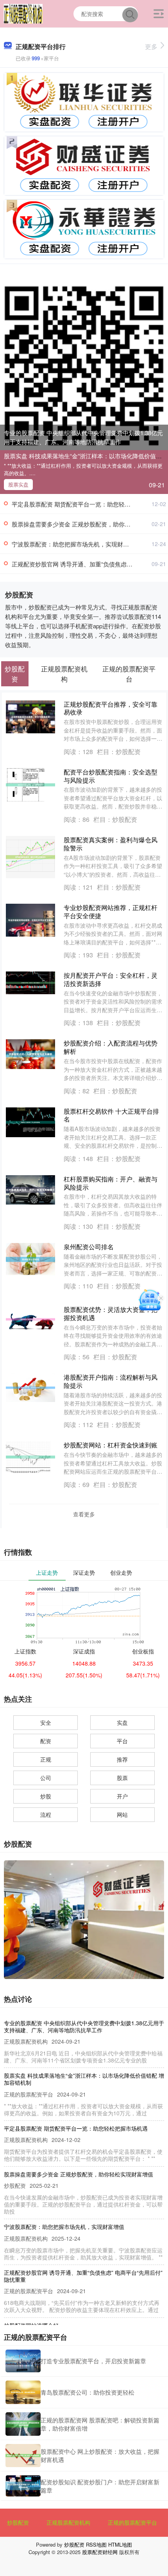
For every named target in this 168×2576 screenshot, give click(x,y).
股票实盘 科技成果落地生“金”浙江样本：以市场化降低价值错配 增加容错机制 (84, 2079)
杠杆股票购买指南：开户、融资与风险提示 (111, 1183)
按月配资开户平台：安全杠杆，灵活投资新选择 (111, 979)
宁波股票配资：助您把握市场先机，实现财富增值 (76, 544)
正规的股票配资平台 (132, 2522)
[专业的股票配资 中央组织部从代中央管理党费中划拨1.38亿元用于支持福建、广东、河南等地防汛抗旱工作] (84, 365)
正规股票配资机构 (68, 2522)
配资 (46, 1741)
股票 (122, 1778)
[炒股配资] (23, 13)
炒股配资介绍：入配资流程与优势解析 (111, 1047)
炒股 (46, 1796)
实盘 (122, 1722)
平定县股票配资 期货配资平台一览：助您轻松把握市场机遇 (89, 504)
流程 (46, 1814)
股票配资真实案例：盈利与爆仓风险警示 (111, 844)
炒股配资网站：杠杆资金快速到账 (111, 1445)
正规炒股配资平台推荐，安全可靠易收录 (111, 708)
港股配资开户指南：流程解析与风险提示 (111, 1381)
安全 (46, 1722)
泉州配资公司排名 (89, 1247)
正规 (46, 1759)
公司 (46, 1778)
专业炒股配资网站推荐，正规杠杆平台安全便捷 (111, 912)
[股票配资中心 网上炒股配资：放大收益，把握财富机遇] (23, 2456)
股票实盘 (18, 484)
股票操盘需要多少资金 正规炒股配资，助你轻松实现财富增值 (79, 2174)
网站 (122, 1814)
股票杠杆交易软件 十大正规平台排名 (111, 1115)
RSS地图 (96, 2544)
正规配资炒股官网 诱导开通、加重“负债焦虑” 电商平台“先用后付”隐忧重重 (83, 2276)
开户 (122, 1796)
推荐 (122, 1759)
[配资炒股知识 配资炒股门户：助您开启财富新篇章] (23, 2486)
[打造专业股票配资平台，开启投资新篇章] (23, 2361)
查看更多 (84, 1514)
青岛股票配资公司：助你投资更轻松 (88, 2392)
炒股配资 (18, 2522)
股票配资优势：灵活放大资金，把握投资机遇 (111, 1313)
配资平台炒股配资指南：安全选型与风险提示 (111, 776)
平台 (122, 1741)
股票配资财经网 (100, 2552)
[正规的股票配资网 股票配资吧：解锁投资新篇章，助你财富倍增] (23, 2424)
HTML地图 (120, 2544)
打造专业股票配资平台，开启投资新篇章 (93, 2361)
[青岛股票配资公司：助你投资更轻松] (23, 2392)
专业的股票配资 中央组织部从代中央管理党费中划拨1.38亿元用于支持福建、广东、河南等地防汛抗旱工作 (83, 437)
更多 (151, 46)
